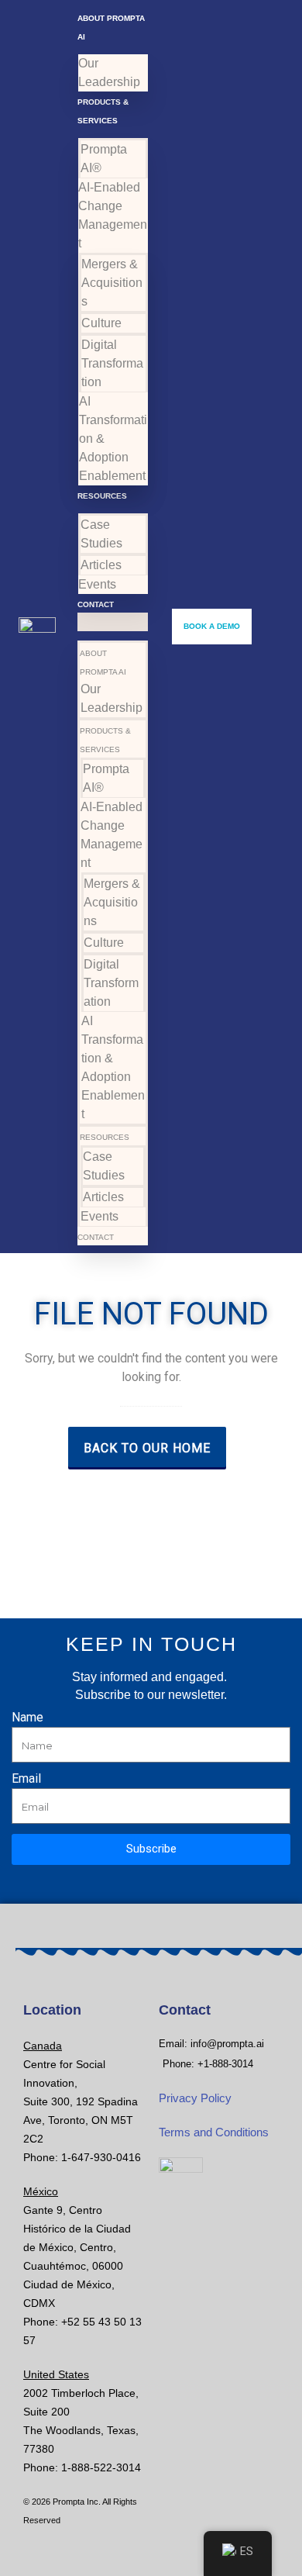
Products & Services (105, 740)
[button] (113, 622)
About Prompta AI (103, 663)
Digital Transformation (112, 363)
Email (26, 1779)
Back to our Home (147, 1448)
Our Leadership (109, 73)
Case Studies (101, 534)
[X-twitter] (127, 1886)
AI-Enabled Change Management (113, 215)
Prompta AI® (104, 159)
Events (97, 584)
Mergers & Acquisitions (112, 283)
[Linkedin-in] (175, 1886)
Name (27, 1718)
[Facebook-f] (151, 1886)
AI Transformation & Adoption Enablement (113, 439)
